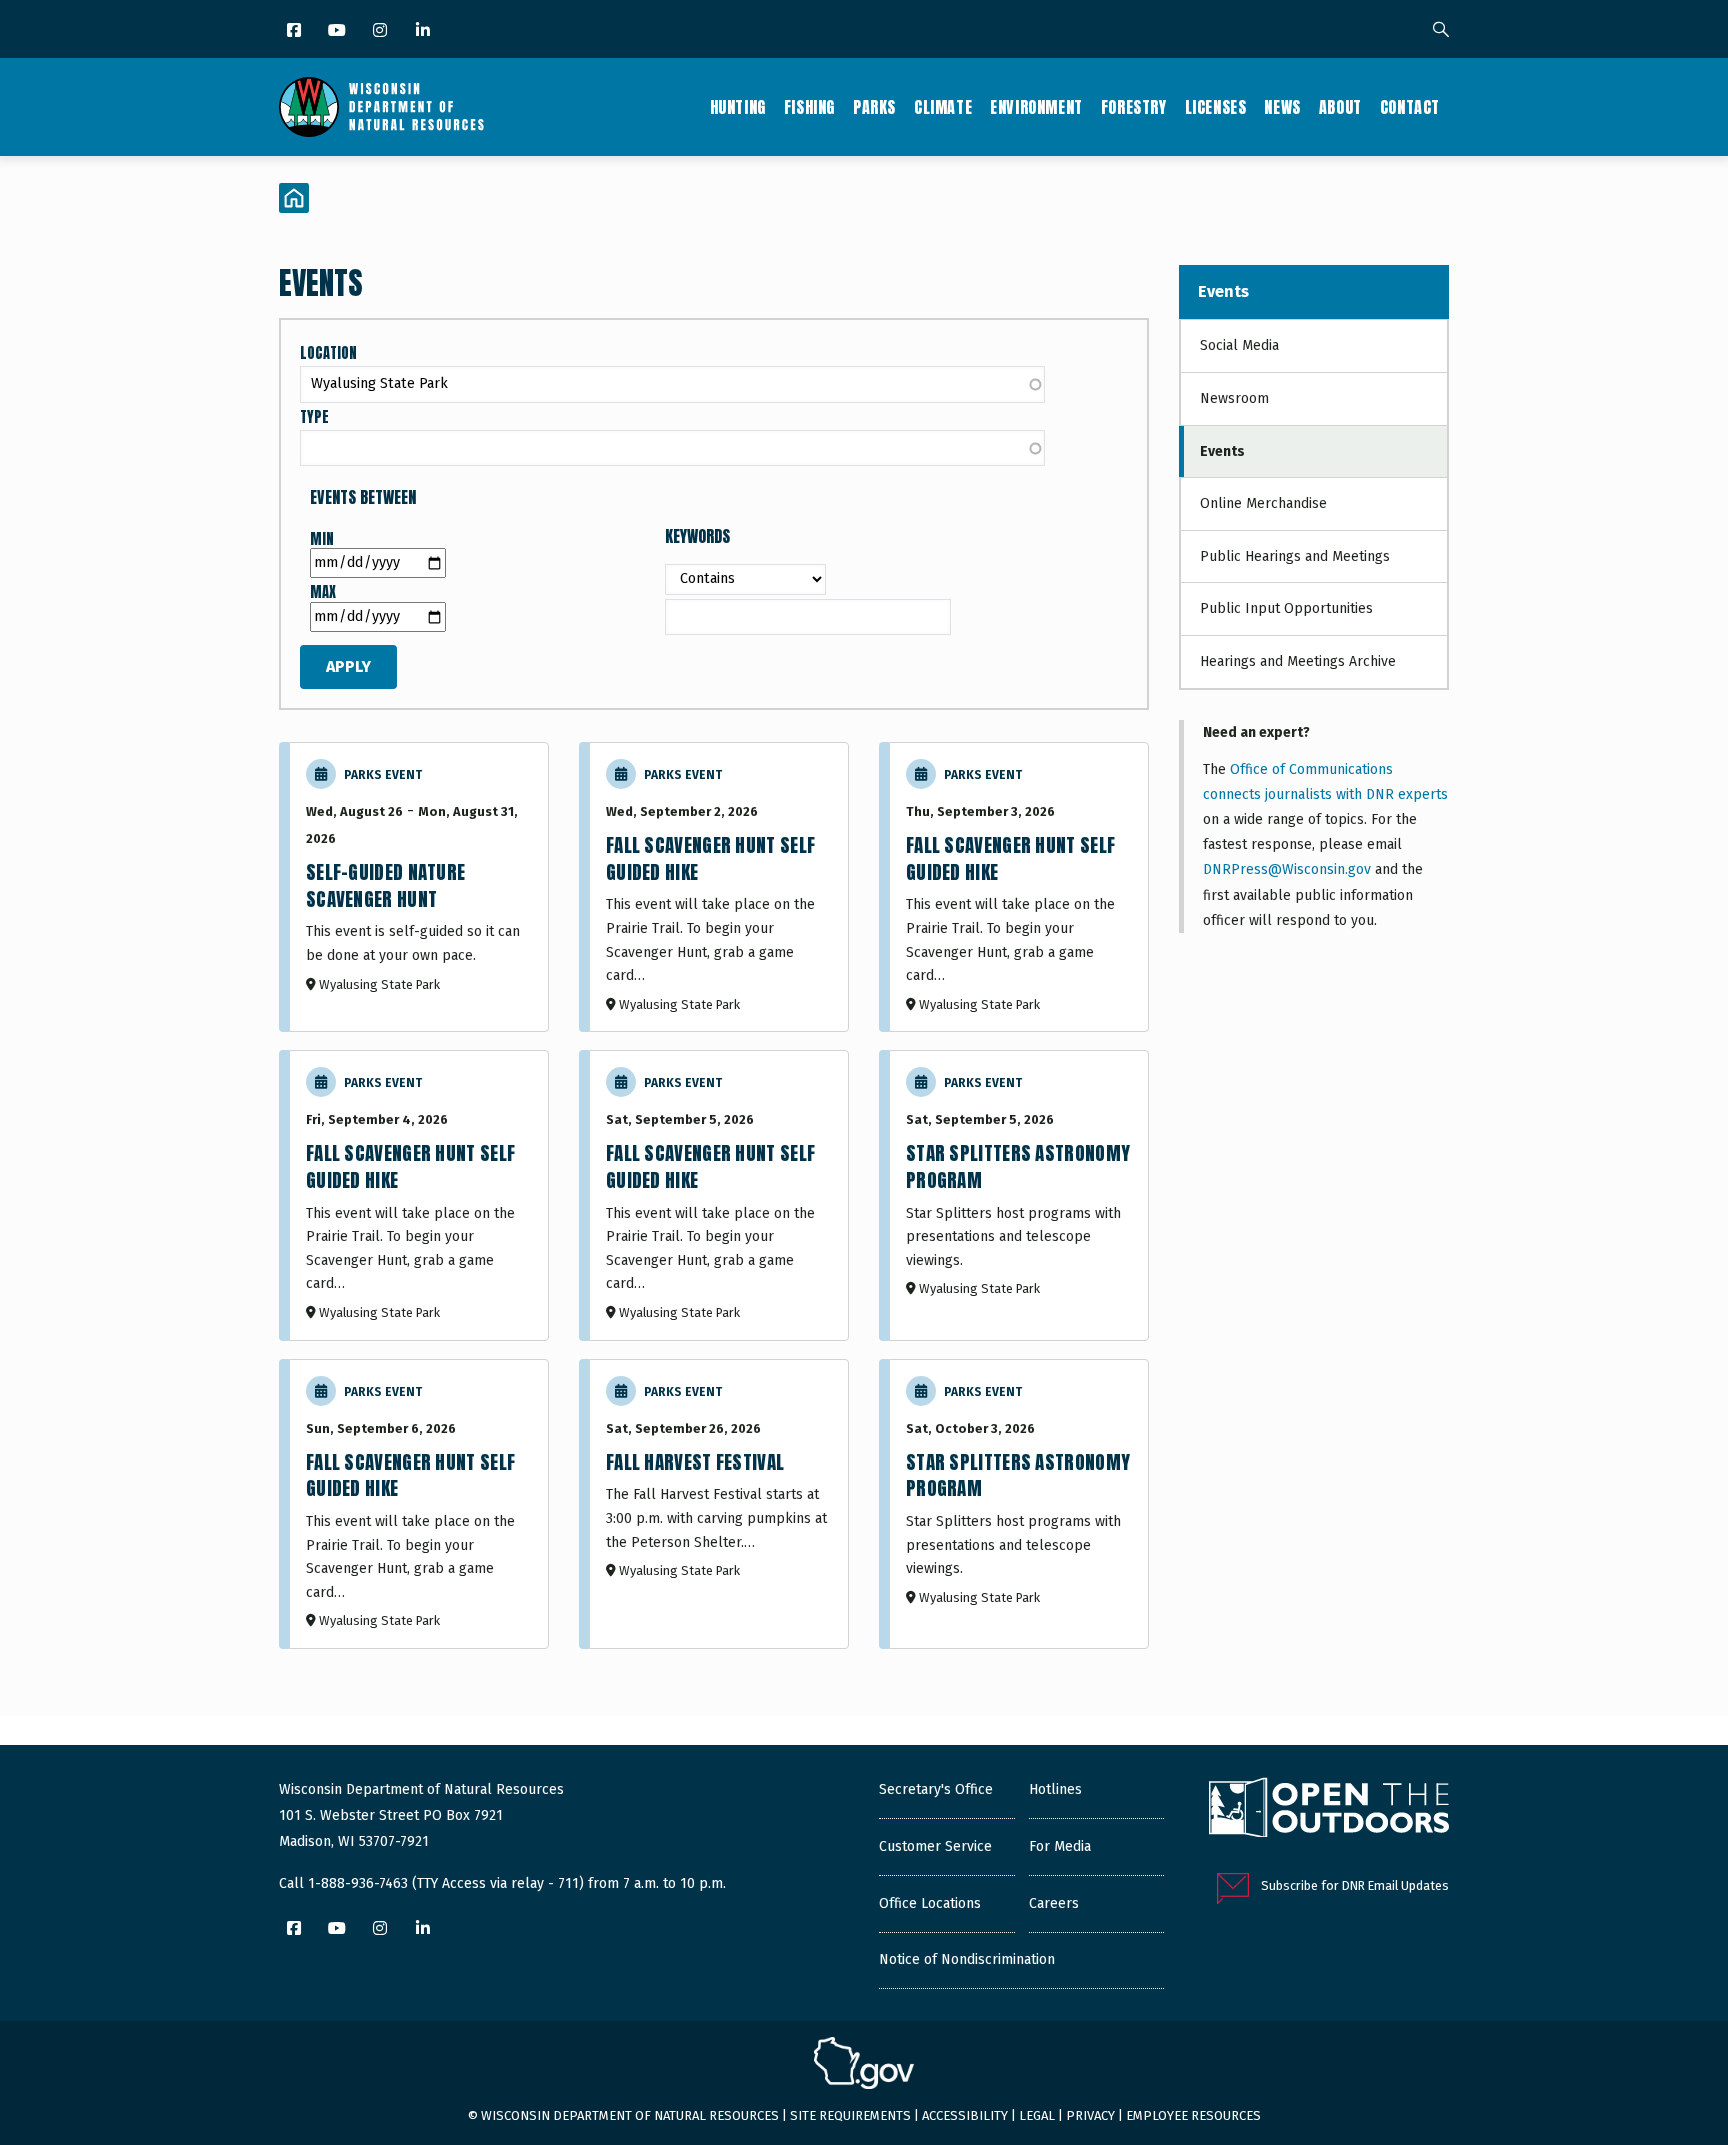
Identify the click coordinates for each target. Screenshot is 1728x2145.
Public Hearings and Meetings (1295, 556)
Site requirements (850, 2115)
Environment (1036, 107)
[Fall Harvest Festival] (719, 1504)
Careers (1054, 1903)
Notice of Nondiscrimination (967, 1959)
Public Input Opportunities (1286, 608)
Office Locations (930, 1903)
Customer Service (935, 1846)
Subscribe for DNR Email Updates (1355, 1885)
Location (328, 353)
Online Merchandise (1263, 503)
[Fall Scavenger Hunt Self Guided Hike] (719, 887)
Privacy (1090, 2115)
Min (322, 539)
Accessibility (965, 2115)
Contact (1410, 107)
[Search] (1441, 30)
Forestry (1134, 107)
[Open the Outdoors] (1329, 1810)
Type (314, 417)
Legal (1037, 2115)
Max (323, 592)
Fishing (809, 107)
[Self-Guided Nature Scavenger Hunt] (419, 887)
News (1282, 107)
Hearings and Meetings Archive (1298, 661)
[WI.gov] (864, 2066)
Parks (874, 107)
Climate (943, 107)
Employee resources (1193, 2115)
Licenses (1216, 107)
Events (1223, 291)
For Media (1060, 1846)
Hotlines (1055, 1789)
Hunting (738, 107)
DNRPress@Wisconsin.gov (1287, 869)
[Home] (381, 107)
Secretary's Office (936, 1789)
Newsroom (1234, 398)
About (1340, 107)
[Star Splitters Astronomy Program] (1019, 1195)
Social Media (1239, 345)
